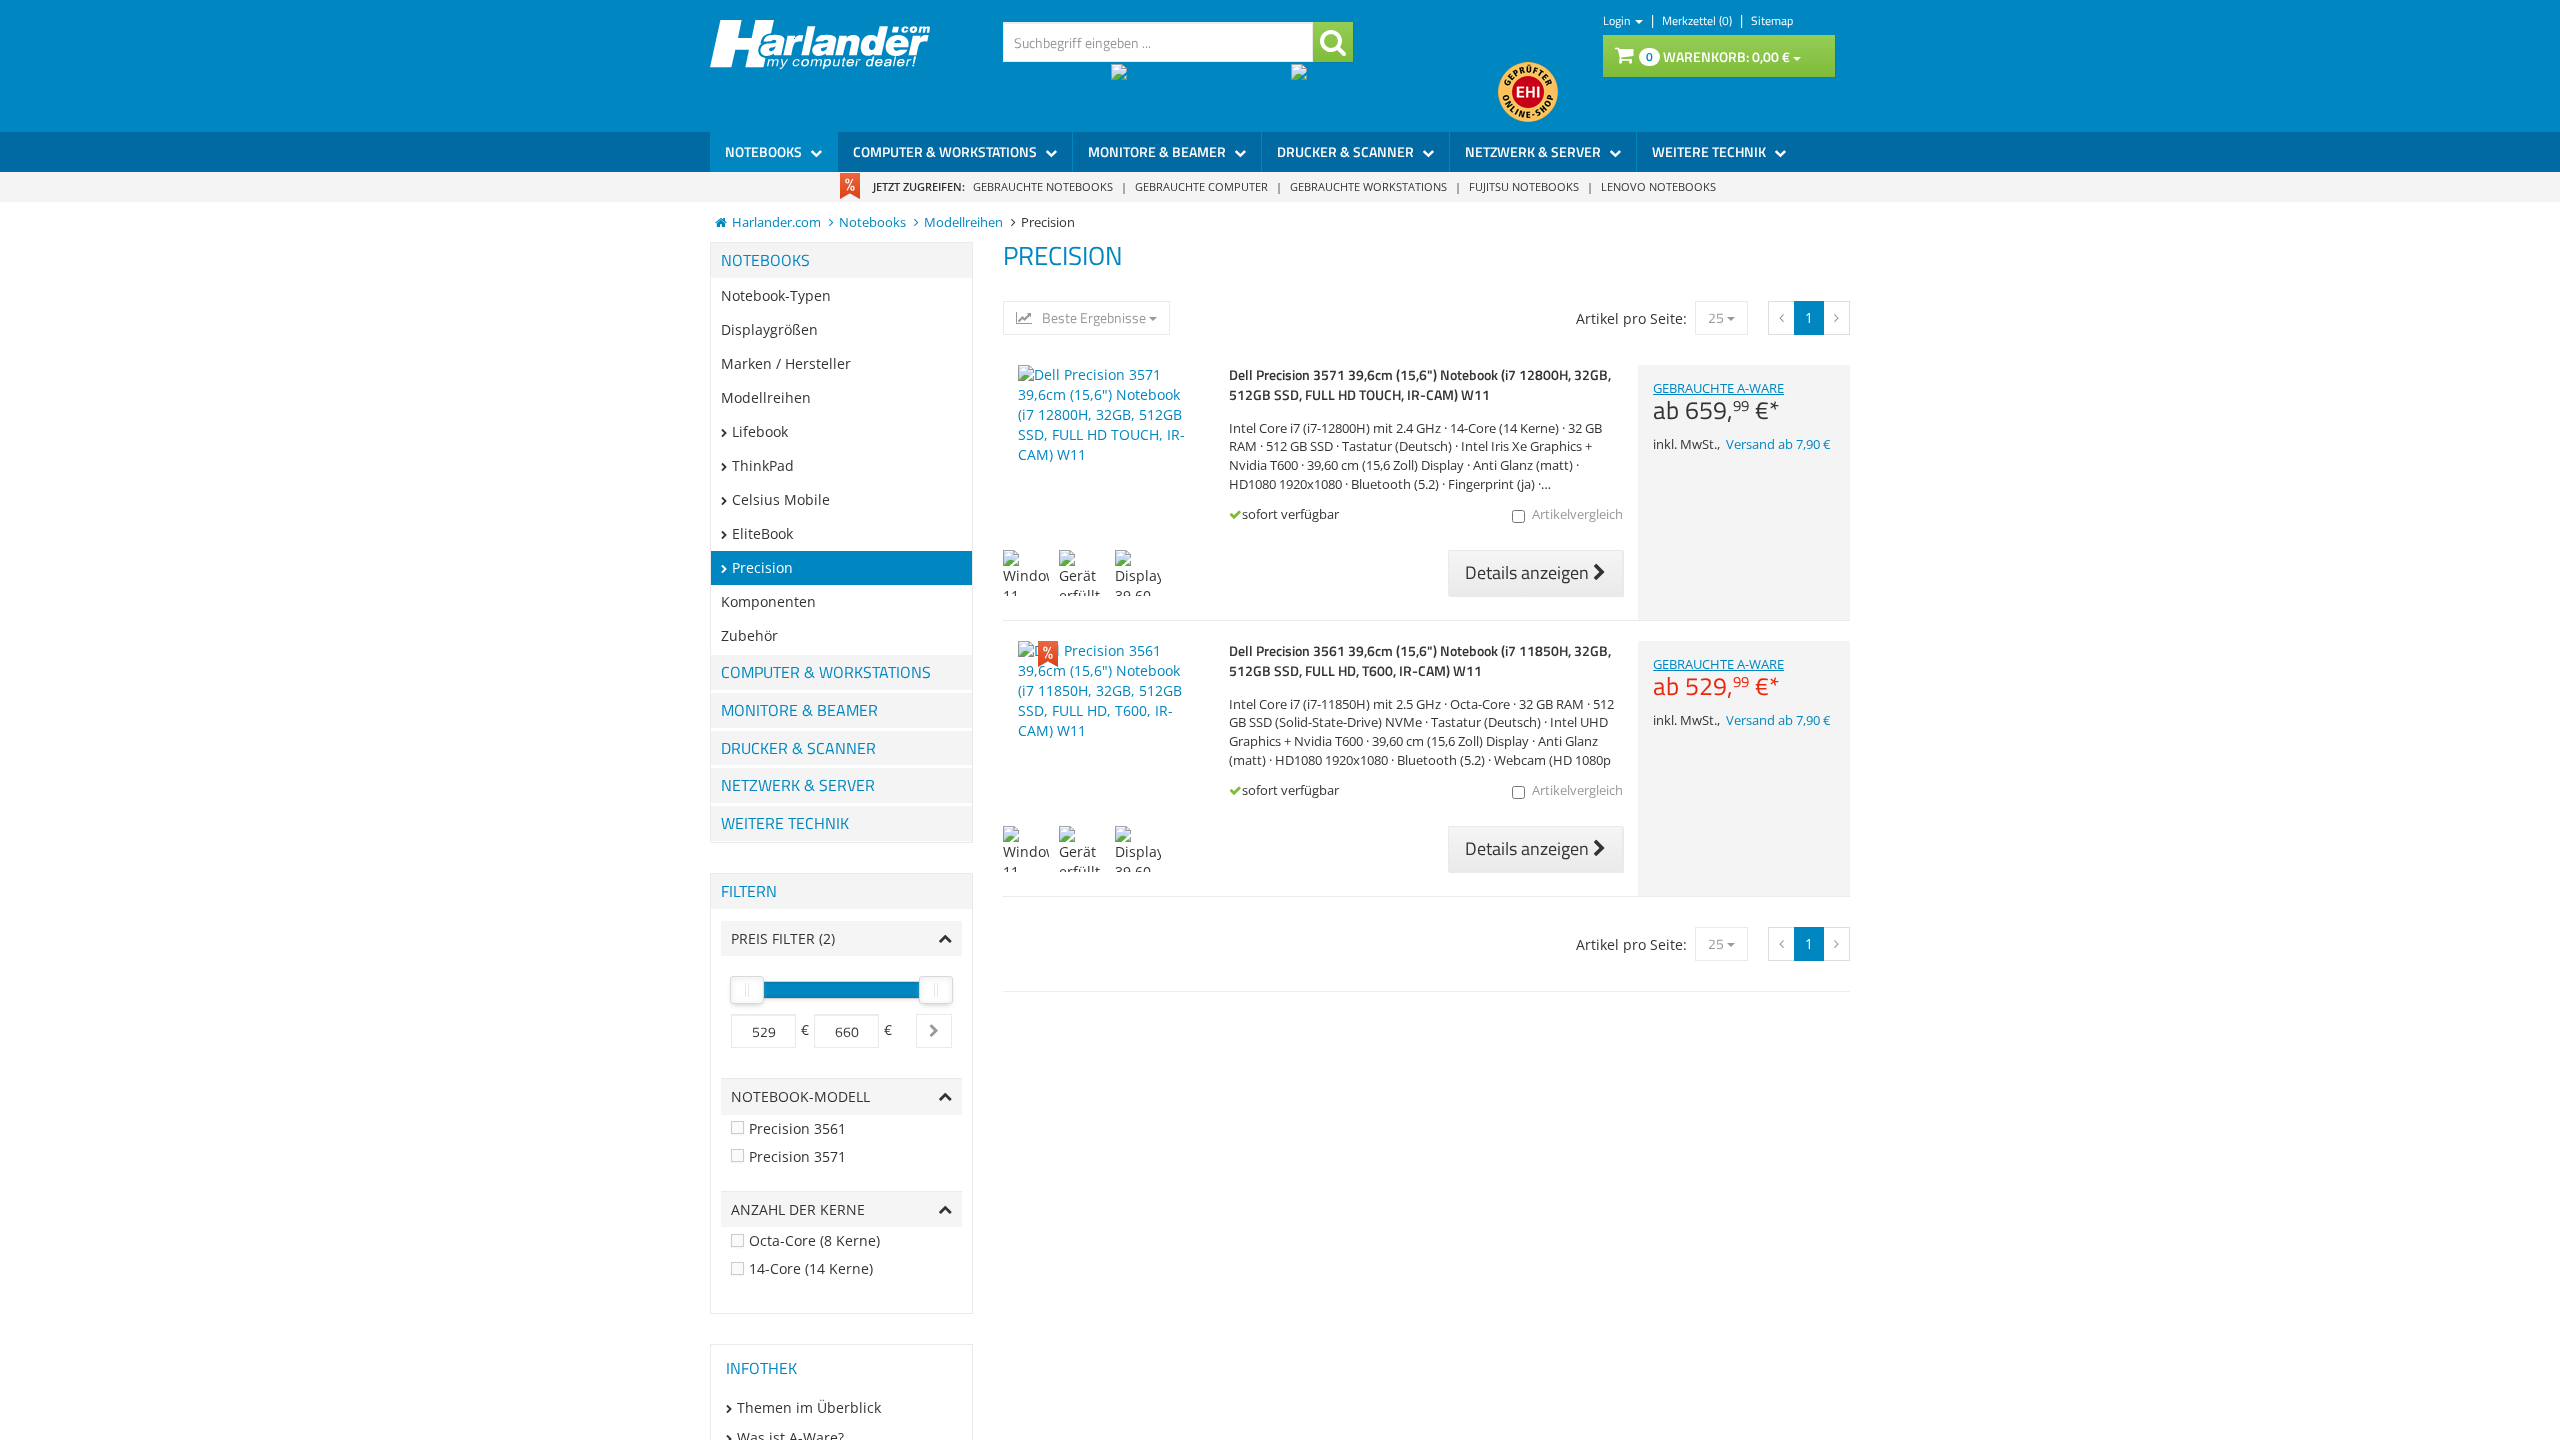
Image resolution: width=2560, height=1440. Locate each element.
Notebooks (765, 151)
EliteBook (762, 533)
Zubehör (749, 635)
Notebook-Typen (776, 295)
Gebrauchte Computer (1201, 186)
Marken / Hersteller (786, 363)
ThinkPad (763, 465)
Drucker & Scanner (1347, 151)
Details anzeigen (1529, 572)
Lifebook (760, 431)
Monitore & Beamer (1158, 151)
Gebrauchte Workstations (1368, 186)
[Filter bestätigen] (934, 1031)
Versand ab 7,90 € (1778, 444)
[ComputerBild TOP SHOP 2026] (1394, 92)
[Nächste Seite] (1781, 318)
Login (1618, 20)
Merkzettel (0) (1698, 20)
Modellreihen (766, 397)
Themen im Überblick (809, 1407)
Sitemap (1772, 20)
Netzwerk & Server (1534, 151)
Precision (762, 567)
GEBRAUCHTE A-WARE (1718, 402)
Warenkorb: (1718, 56)
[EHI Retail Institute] (1528, 92)
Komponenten (768, 601)
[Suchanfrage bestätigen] (1333, 42)
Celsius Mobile (781, 499)
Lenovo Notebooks (1658, 186)
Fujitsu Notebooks (1524, 186)
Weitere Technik (1710, 151)
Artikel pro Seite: (1631, 318)
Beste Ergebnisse (1094, 318)
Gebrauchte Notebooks (1043, 186)
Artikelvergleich (1577, 514)
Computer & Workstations (946, 151)
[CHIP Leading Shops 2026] (1201, 92)
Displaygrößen (769, 329)
